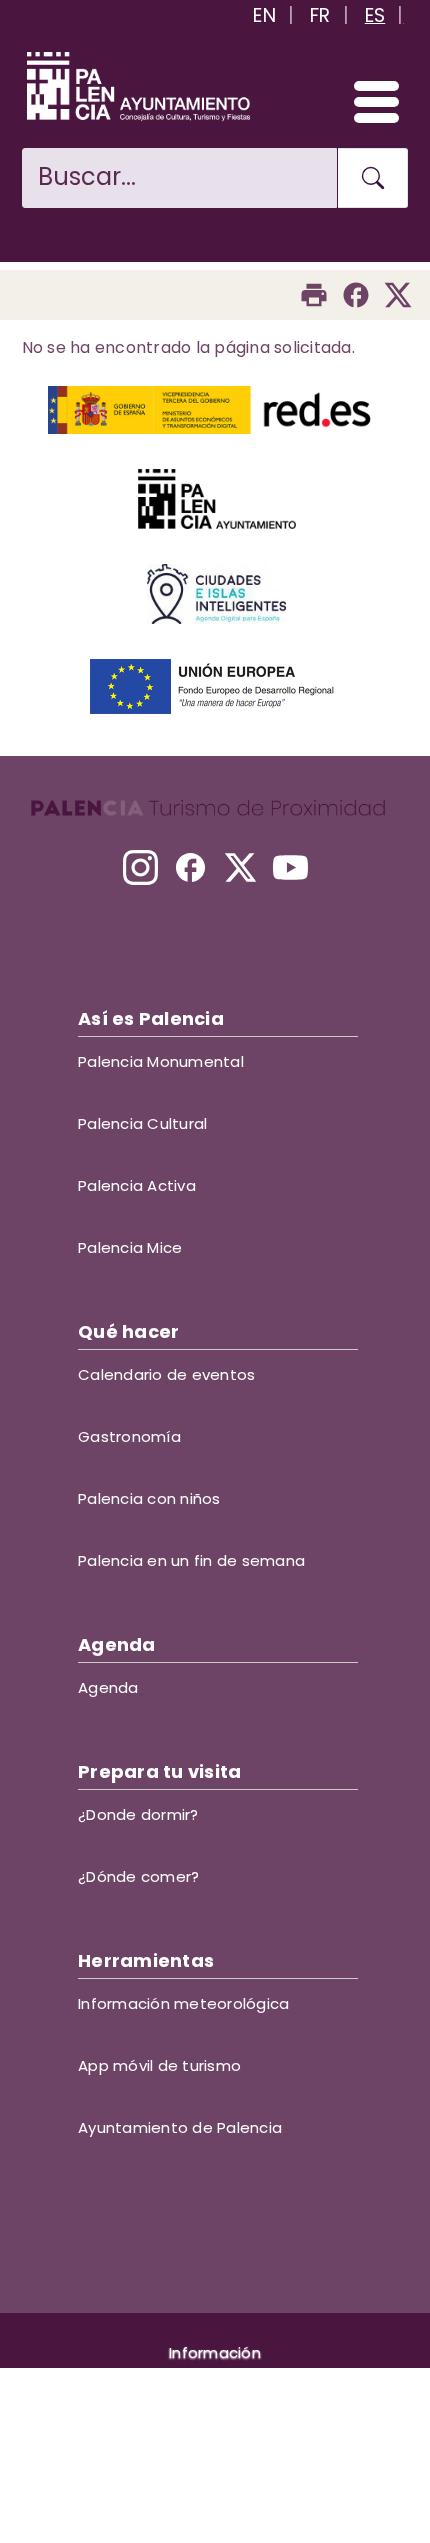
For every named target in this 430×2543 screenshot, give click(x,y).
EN (264, 15)
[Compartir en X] (398, 295)
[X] (240, 867)
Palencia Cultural (142, 1123)
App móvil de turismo (159, 2065)
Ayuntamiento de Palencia (180, 2127)
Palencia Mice (130, 1247)
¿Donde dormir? (138, 1814)
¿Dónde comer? (138, 1876)
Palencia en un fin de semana (191, 1560)
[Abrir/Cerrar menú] (367, 101)
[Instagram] (140, 867)
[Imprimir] (314, 295)
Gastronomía (129, 1436)
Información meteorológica (183, 2003)
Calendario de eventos (166, 1374)
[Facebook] (356, 295)
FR (320, 15)
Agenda (108, 1687)
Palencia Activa (137, 1185)
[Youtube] (290, 867)
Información (215, 2352)
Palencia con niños (149, 1498)
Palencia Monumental (161, 1061)
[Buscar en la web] (373, 178)
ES (375, 15)
